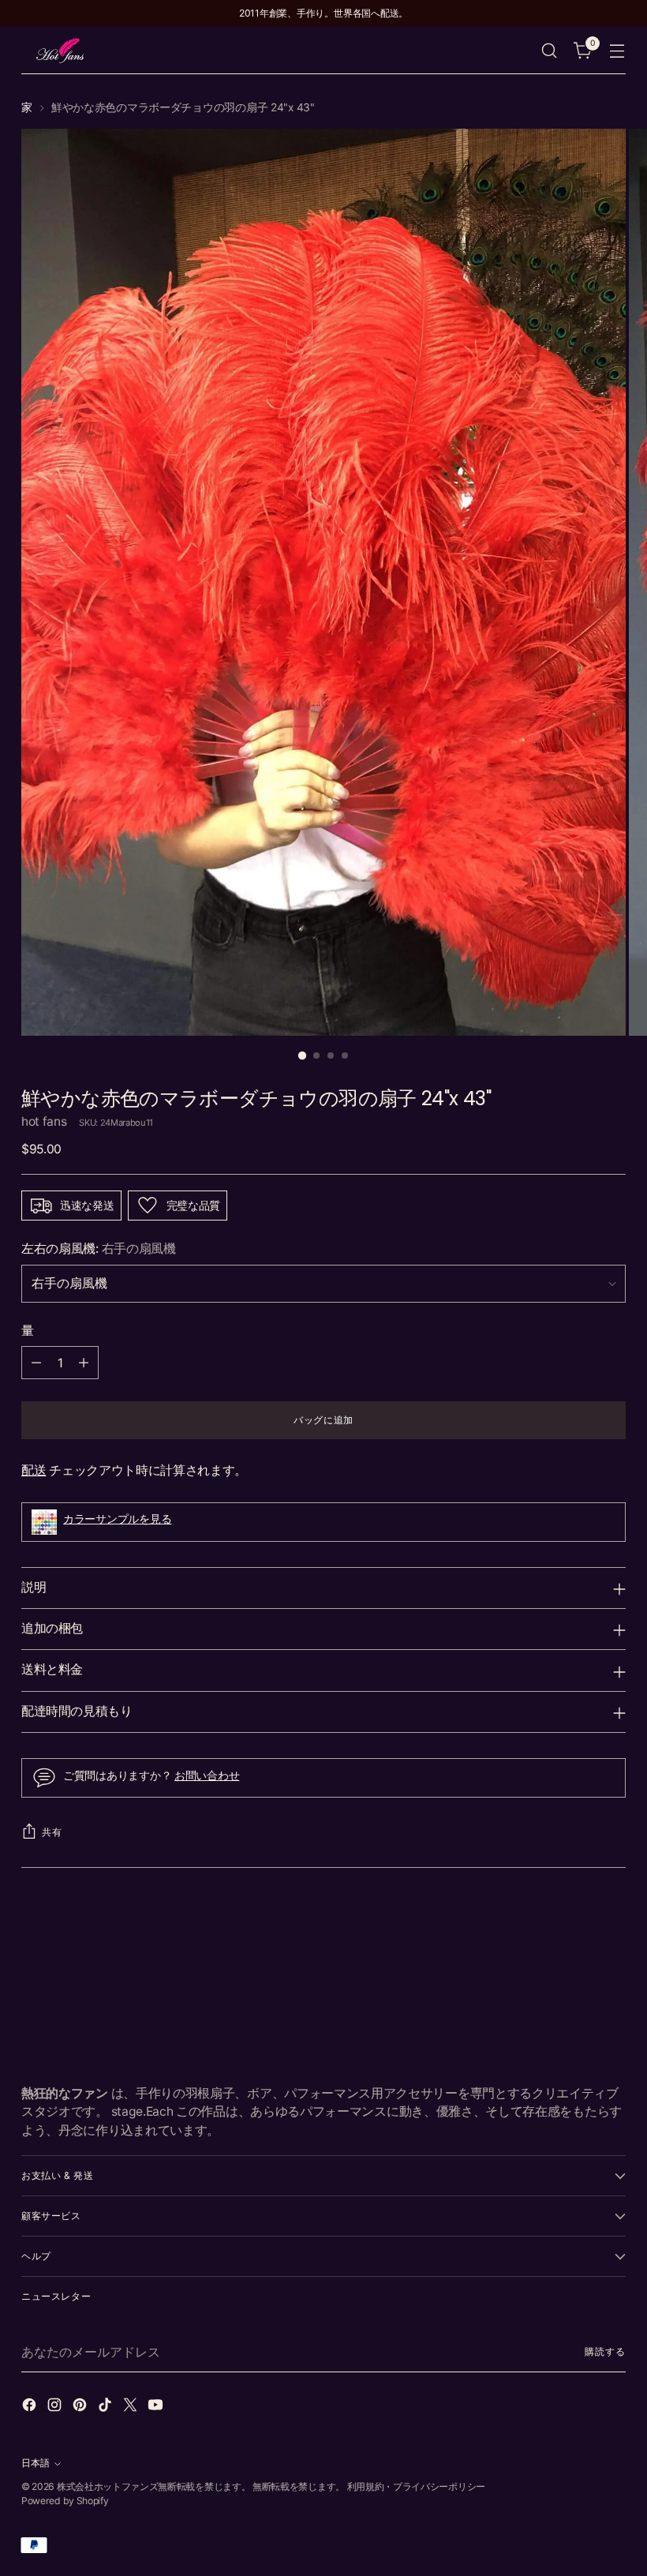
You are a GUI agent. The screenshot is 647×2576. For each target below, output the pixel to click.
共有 (52, 1832)
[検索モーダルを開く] (550, 51)
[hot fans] (61, 51)
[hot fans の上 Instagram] (56, 2407)
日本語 (36, 2463)
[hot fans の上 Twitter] (132, 2407)
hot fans (44, 1121)
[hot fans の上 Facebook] (31, 2407)
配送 (34, 1470)
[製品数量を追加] (84, 1363)
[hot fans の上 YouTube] (157, 2407)
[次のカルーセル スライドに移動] (612, 1928)
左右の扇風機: (99, 1249)
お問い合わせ (207, 1775)
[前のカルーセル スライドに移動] (576, 1929)
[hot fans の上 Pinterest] (81, 2407)
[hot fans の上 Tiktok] (107, 2407)
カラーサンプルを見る (117, 1519)
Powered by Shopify (65, 2501)
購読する (605, 2351)
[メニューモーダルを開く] (617, 51)
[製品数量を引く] (36, 1363)
